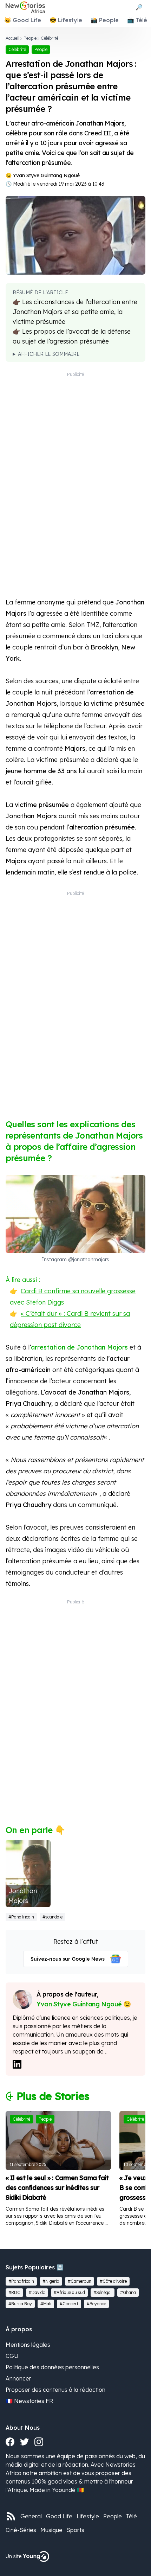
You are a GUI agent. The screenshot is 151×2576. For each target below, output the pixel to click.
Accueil (12, 38)
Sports (75, 2530)
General (31, 2516)
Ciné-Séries (21, 2530)
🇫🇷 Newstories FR (29, 2401)
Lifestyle (88, 2516)
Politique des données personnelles (52, 2367)
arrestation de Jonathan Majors (79, 1347)
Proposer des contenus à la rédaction (55, 2390)
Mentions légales (28, 2345)
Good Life (59, 2516)
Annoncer (18, 2378)
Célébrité (50, 38)
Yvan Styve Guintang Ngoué (46, 175)
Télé (132, 2516)
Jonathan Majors (23, 1896)
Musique (51, 2530)
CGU (12, 2356)
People (30, 38)
